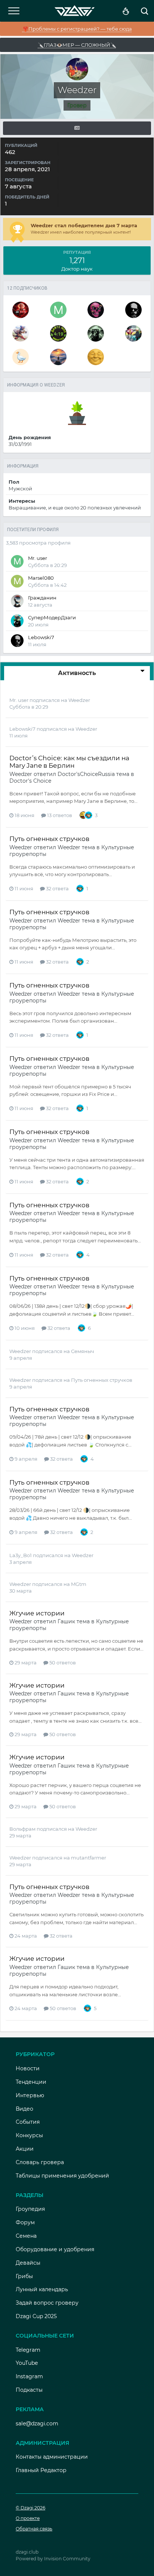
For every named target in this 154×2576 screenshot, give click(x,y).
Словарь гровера (40, 2162)
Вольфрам (23, 1829)
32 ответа (57, 888)
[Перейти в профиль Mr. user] (58, 310)
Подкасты (29, 2390)
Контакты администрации (52, 2457)
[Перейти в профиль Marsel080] (17, 581)
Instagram (29, 2376)
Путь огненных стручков (49, 839)
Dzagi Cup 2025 (36, 2316)
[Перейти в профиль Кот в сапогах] (21, 333)
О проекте (28, 2518)
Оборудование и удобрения (55, 2249)
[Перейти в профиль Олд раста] (96, 333)
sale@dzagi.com (37, 2424)
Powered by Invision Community (53, 2559)
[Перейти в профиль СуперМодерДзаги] (17, 621)
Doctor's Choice (30, 781)
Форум (25, 2222)
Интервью (30, 2095)
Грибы (24, 2276)
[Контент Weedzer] (77, 128)
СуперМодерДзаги (52, 617)
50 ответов (62, 1663)
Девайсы (28, 2263)
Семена (26, 2236)
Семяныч (83, 1351)
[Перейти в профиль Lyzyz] (21, 357)
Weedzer (79, 700)
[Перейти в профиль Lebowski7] (133, 310)
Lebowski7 (41, 637)
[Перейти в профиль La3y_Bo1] (133, 333)
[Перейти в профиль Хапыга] (96, 357)
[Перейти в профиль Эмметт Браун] (21, 310)
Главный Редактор (41, 2470)
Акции (25, 2149)
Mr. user (38, 558)
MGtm (79, 1584)
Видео (24, 2109)
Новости (28, 2068)
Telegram (28, 2350)
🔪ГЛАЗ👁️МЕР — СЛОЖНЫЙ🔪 (77, 45)
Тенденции (31, 2082)
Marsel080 (41, 578)
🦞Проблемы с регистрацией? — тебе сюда (77, 29)
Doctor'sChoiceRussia (86, 774)
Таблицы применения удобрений (62, 2176)
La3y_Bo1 (21, 1555)
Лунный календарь (42, 2289)
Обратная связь (34, 2529)
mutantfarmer (89, 1858)
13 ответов (59, 815)
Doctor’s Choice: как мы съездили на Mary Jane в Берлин (69, 762)
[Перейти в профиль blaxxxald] (96, 310)
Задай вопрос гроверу (47, 2303)
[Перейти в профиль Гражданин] (17, 601)
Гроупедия (30, 2209)
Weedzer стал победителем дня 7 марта (84, 225)
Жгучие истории (37, 1613)
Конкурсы (29, 2135)
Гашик (66, 1621)
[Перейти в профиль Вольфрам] (58, 357)
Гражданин (42, 598)
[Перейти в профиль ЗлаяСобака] (58, 333)
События (28, 2122)
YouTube (27, 2363)
